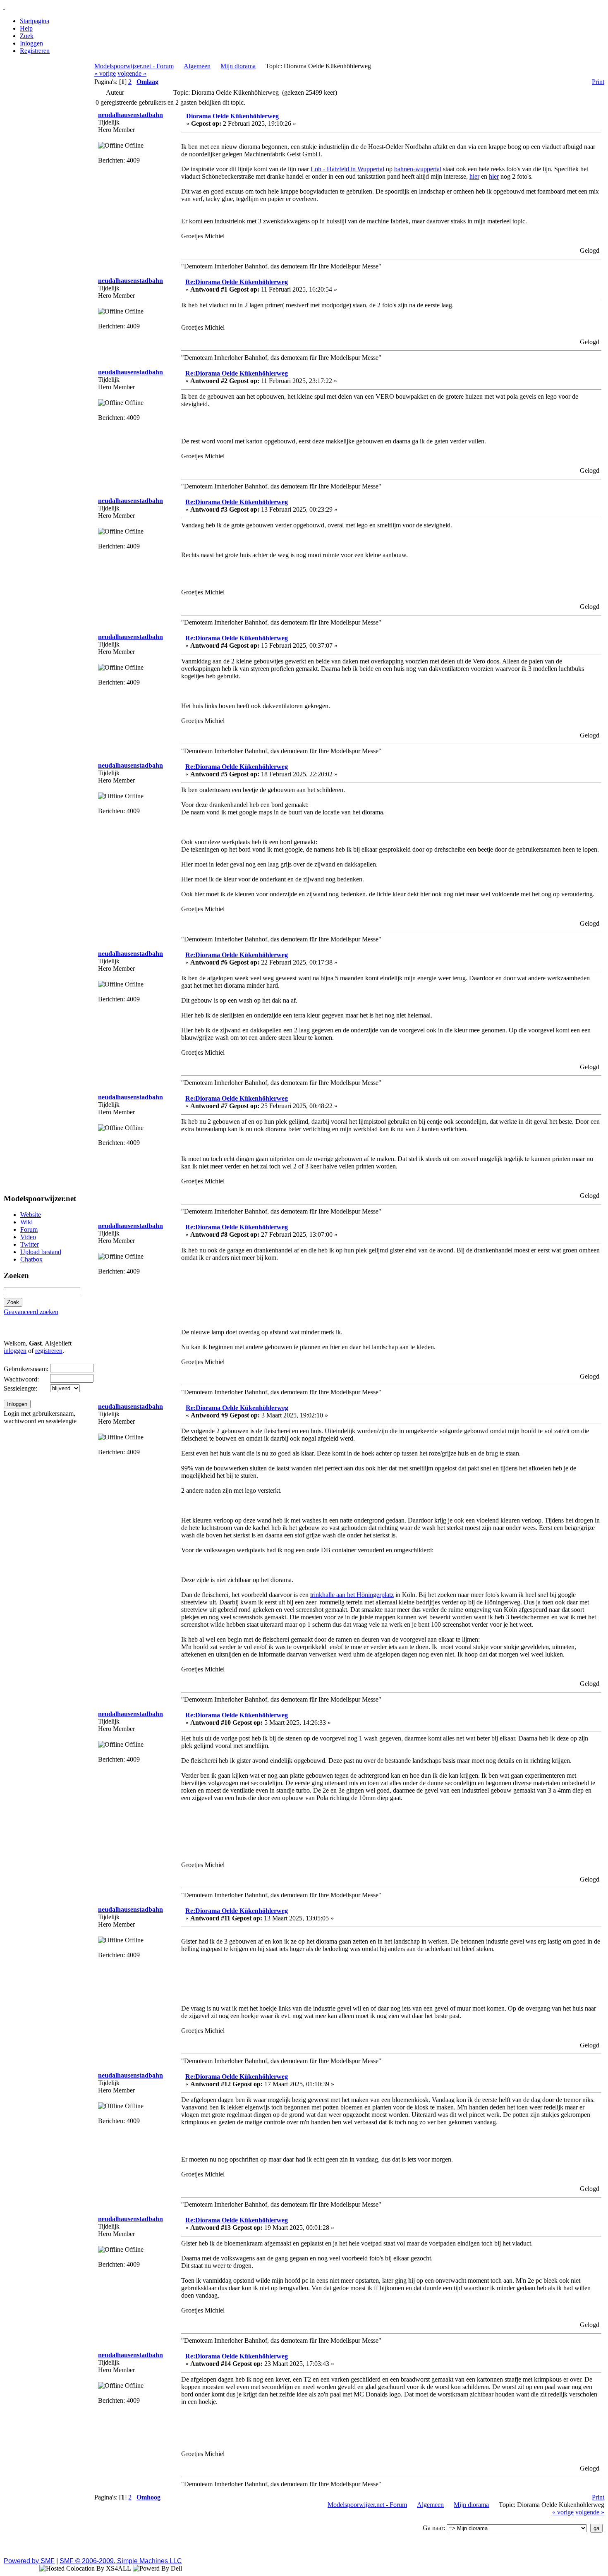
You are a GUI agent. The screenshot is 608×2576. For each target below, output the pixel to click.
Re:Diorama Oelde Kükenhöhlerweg (237, 282)
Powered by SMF (29, 2561)
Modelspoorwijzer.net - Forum (134, 66)
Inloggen (31, 43)
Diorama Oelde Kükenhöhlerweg (232, 116)
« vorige (105, 73)
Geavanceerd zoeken (31, 1312)
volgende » (132, 73)
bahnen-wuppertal (418, 169)
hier (474, 176)
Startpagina (35, 21)
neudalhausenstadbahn (130, 115)
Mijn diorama (238, 66)
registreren (49, 1351)
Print (598, 82)
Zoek (27, 36)
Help (26, 28)
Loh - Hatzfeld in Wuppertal (347, 169)
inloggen (15, 1351)
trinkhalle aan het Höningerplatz (352, 1595)
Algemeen (197, 66)
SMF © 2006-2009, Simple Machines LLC (121, 2561)
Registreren (35, 51)
